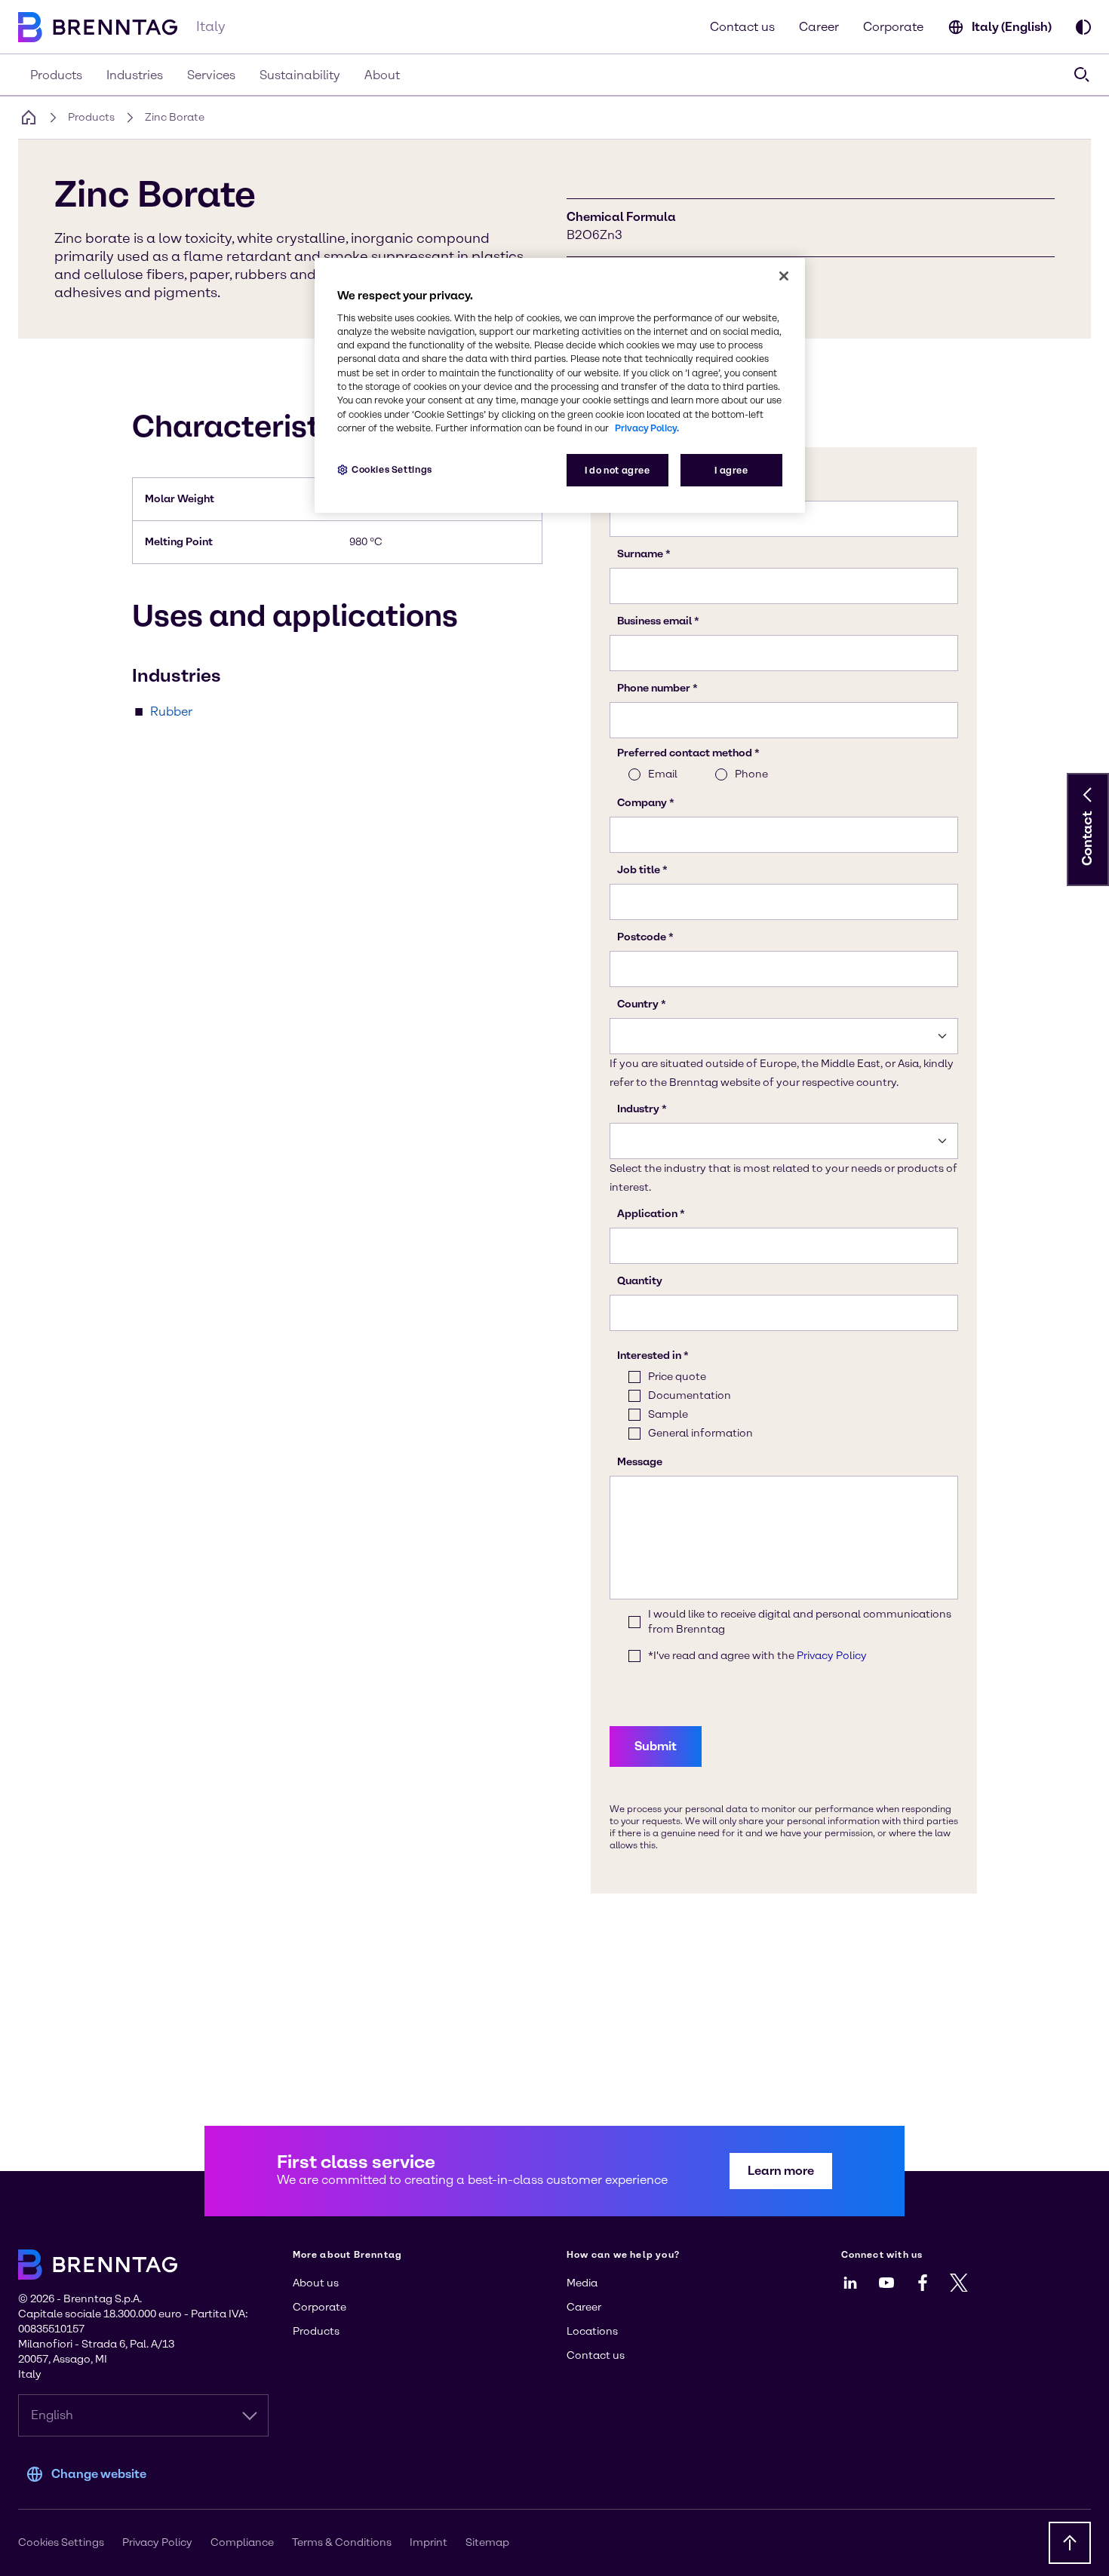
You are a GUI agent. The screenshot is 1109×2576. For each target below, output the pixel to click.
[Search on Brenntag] (1082, 75)
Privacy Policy (157, 2542)
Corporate (893, 27)
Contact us (742, 27)
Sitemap (487, 2542)
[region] (560, 386)
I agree (731, 470)
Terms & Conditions (342, 2542)
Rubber (171, 711)
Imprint (429, 2542)
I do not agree (617, 470)
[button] (1088, 795)
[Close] (784, 276)
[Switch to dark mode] (1083, 27)
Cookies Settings (392, 469)
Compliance (242, 2542)
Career (819, 27)
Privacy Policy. (647, 428)
